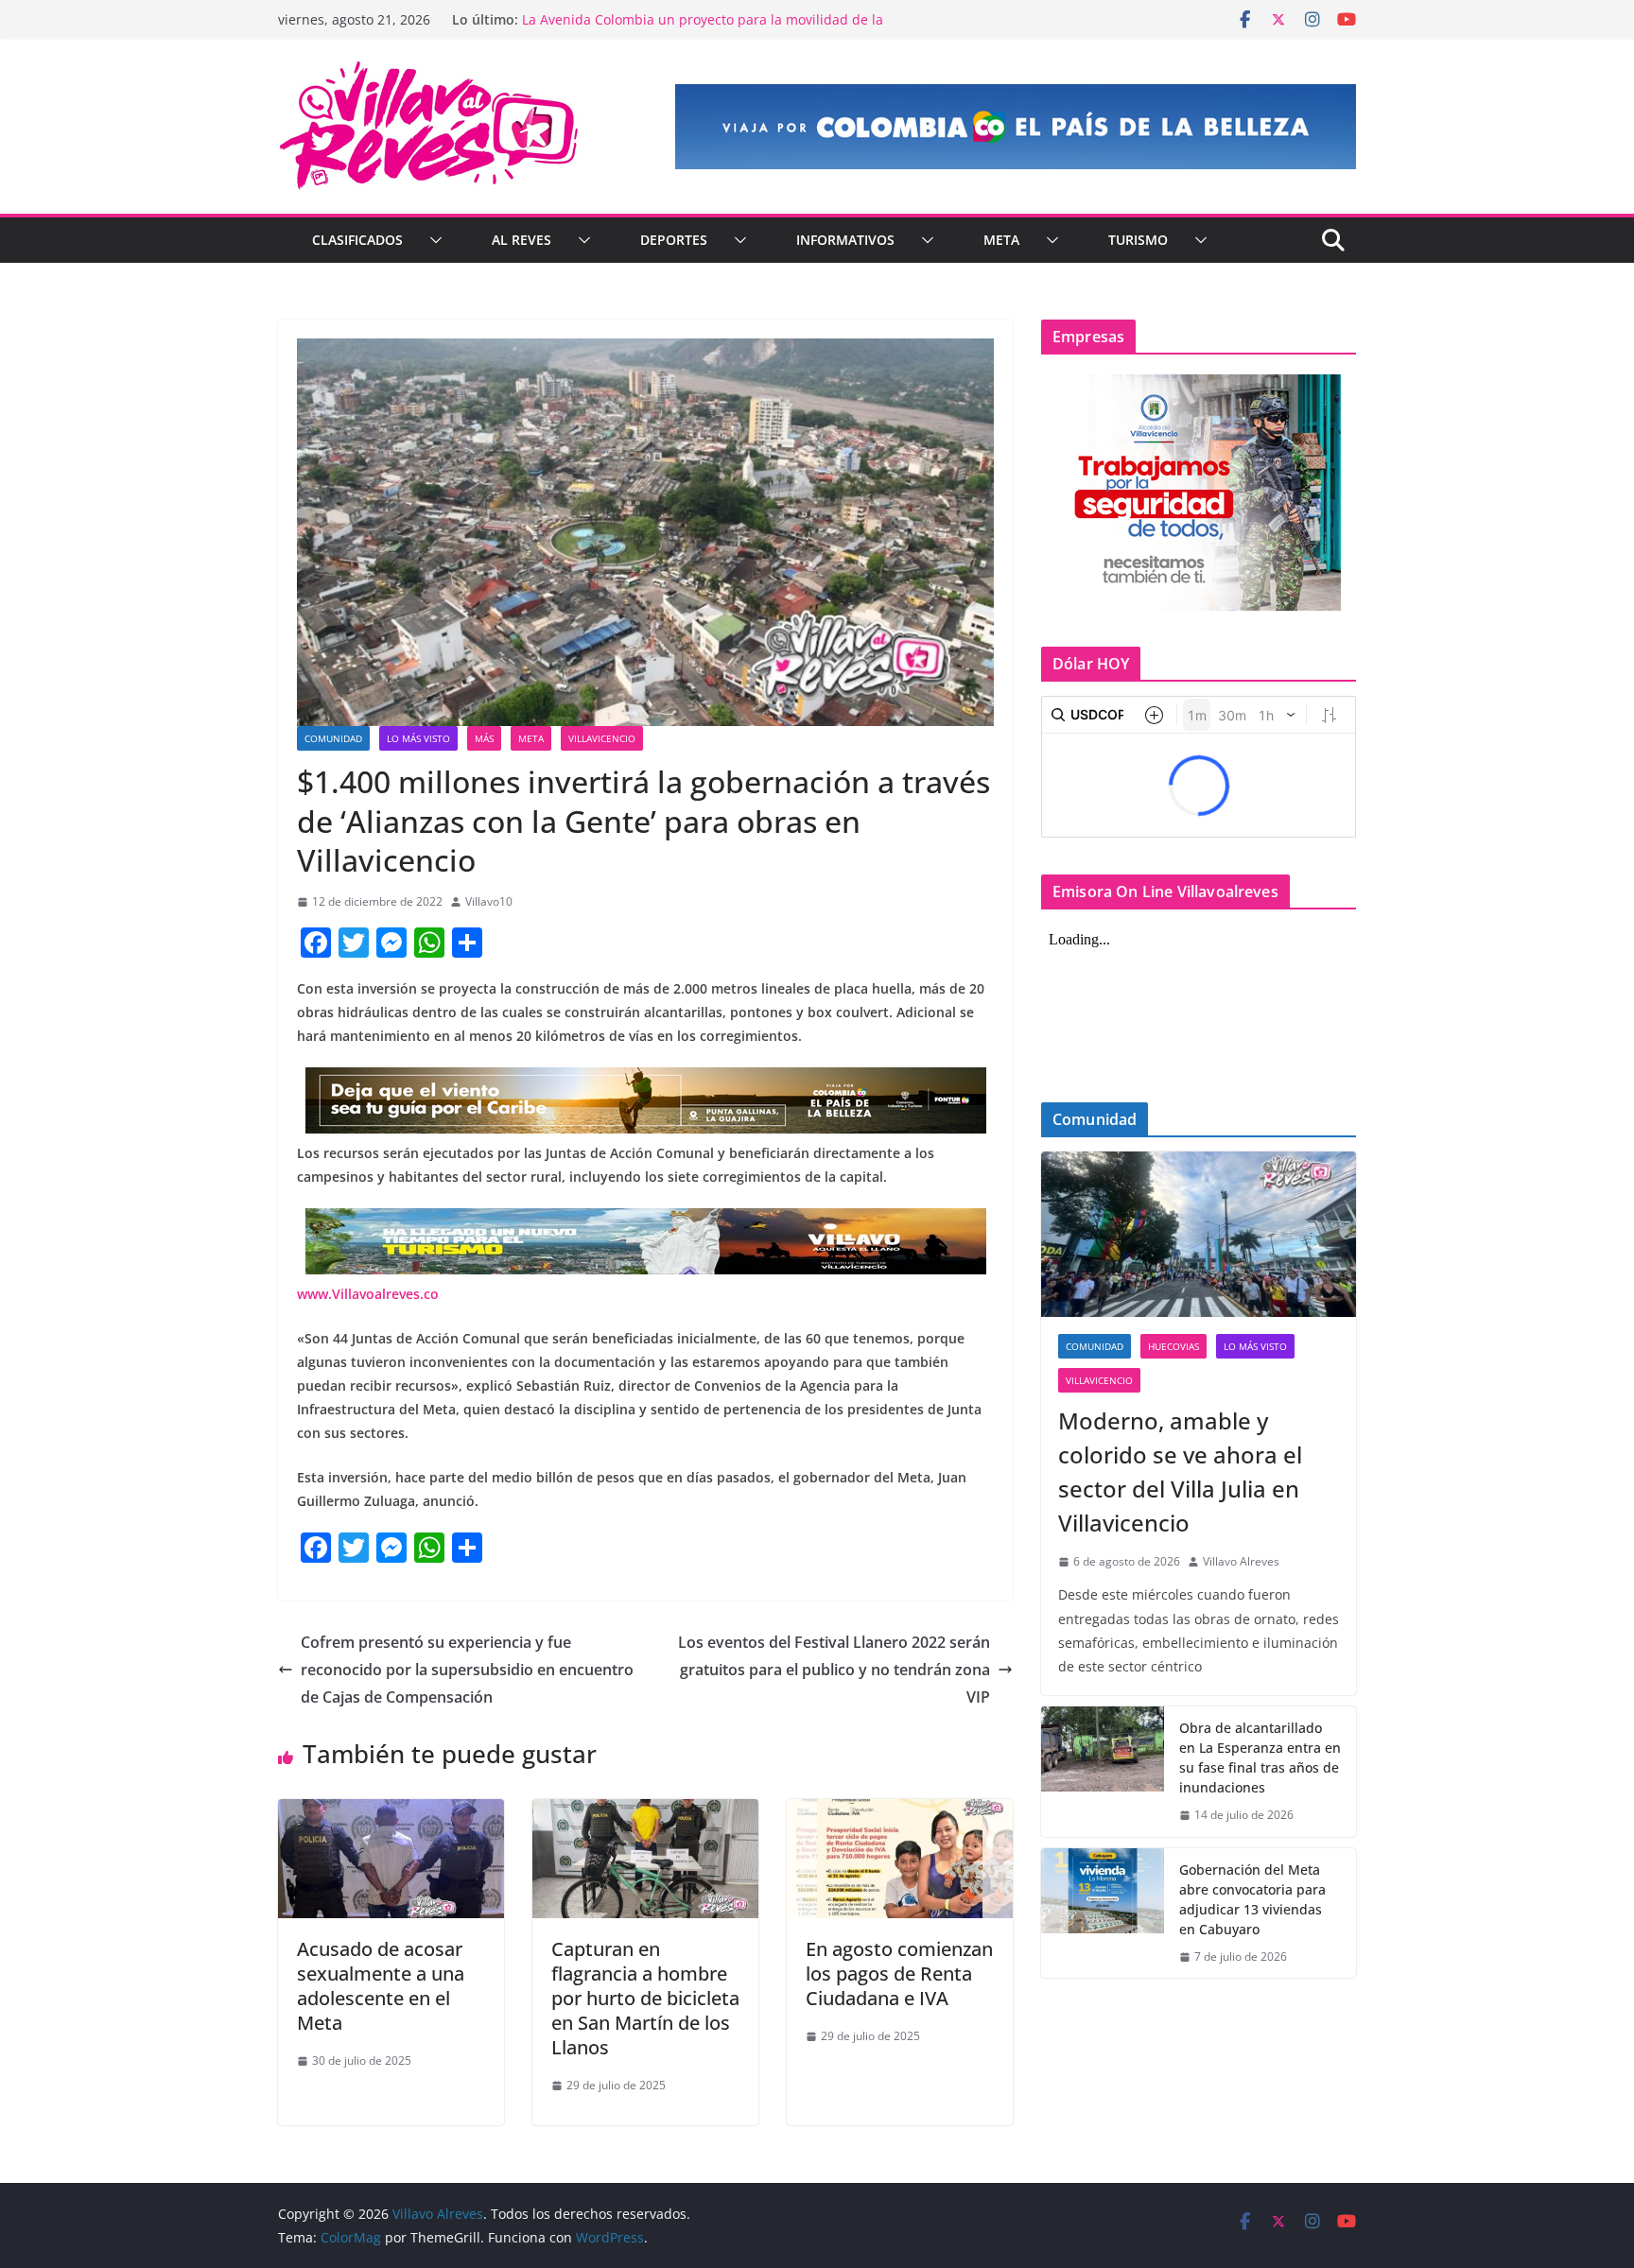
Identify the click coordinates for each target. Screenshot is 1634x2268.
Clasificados (357, 240)
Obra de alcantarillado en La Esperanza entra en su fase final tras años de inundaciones (1260, 1757)
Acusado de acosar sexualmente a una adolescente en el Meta (381, 1986)
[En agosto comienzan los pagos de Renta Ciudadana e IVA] (900, 1812)
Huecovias (1173, 1346)
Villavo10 (489, 901)
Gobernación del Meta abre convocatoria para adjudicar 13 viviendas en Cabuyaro (1252, 1899)
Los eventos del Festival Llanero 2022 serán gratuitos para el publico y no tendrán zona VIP (834, 1670)
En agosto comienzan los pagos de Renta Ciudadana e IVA (899, 1974)
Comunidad (333, 738)
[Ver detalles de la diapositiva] (1016, 127)
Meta (1001, 240)
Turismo (1138, 240)
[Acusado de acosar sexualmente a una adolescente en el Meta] (391, 1812)
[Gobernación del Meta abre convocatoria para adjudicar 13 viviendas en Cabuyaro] (1103, 1913)
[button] (432, 240)
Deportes (674, 240)
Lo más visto (418, 738)
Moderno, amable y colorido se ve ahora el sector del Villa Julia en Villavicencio (1180, 1472)
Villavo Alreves (1241, 1561)
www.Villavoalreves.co (368, 1294)
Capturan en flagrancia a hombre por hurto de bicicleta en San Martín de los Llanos (645, 1998)
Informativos (845, 240)
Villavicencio (602, 738)
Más (484, 738)
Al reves (521, 240)
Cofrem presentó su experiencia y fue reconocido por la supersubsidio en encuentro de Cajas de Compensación (467, 1670)
